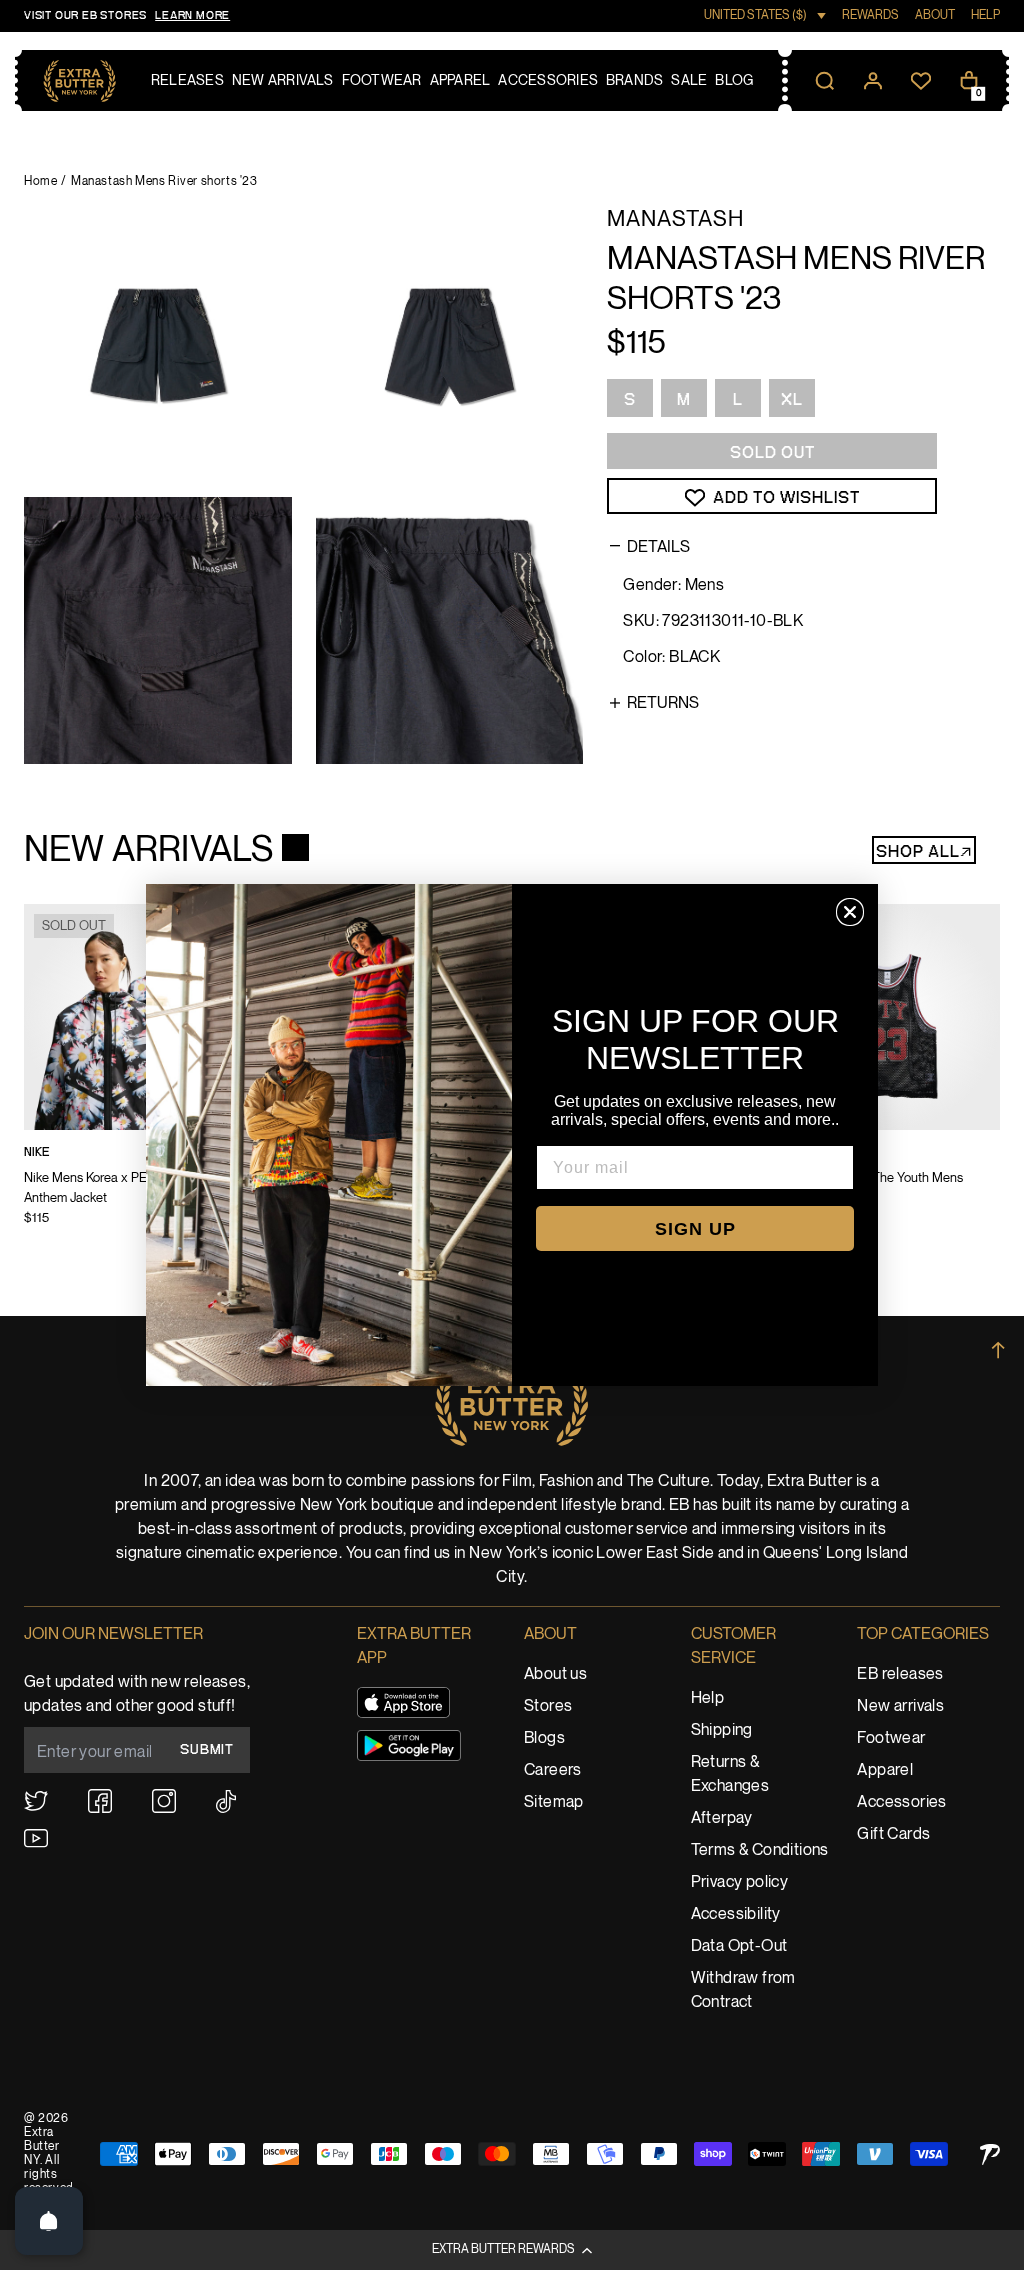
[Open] (49, 2221)
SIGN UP (695, 1229)
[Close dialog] (850, 912)
